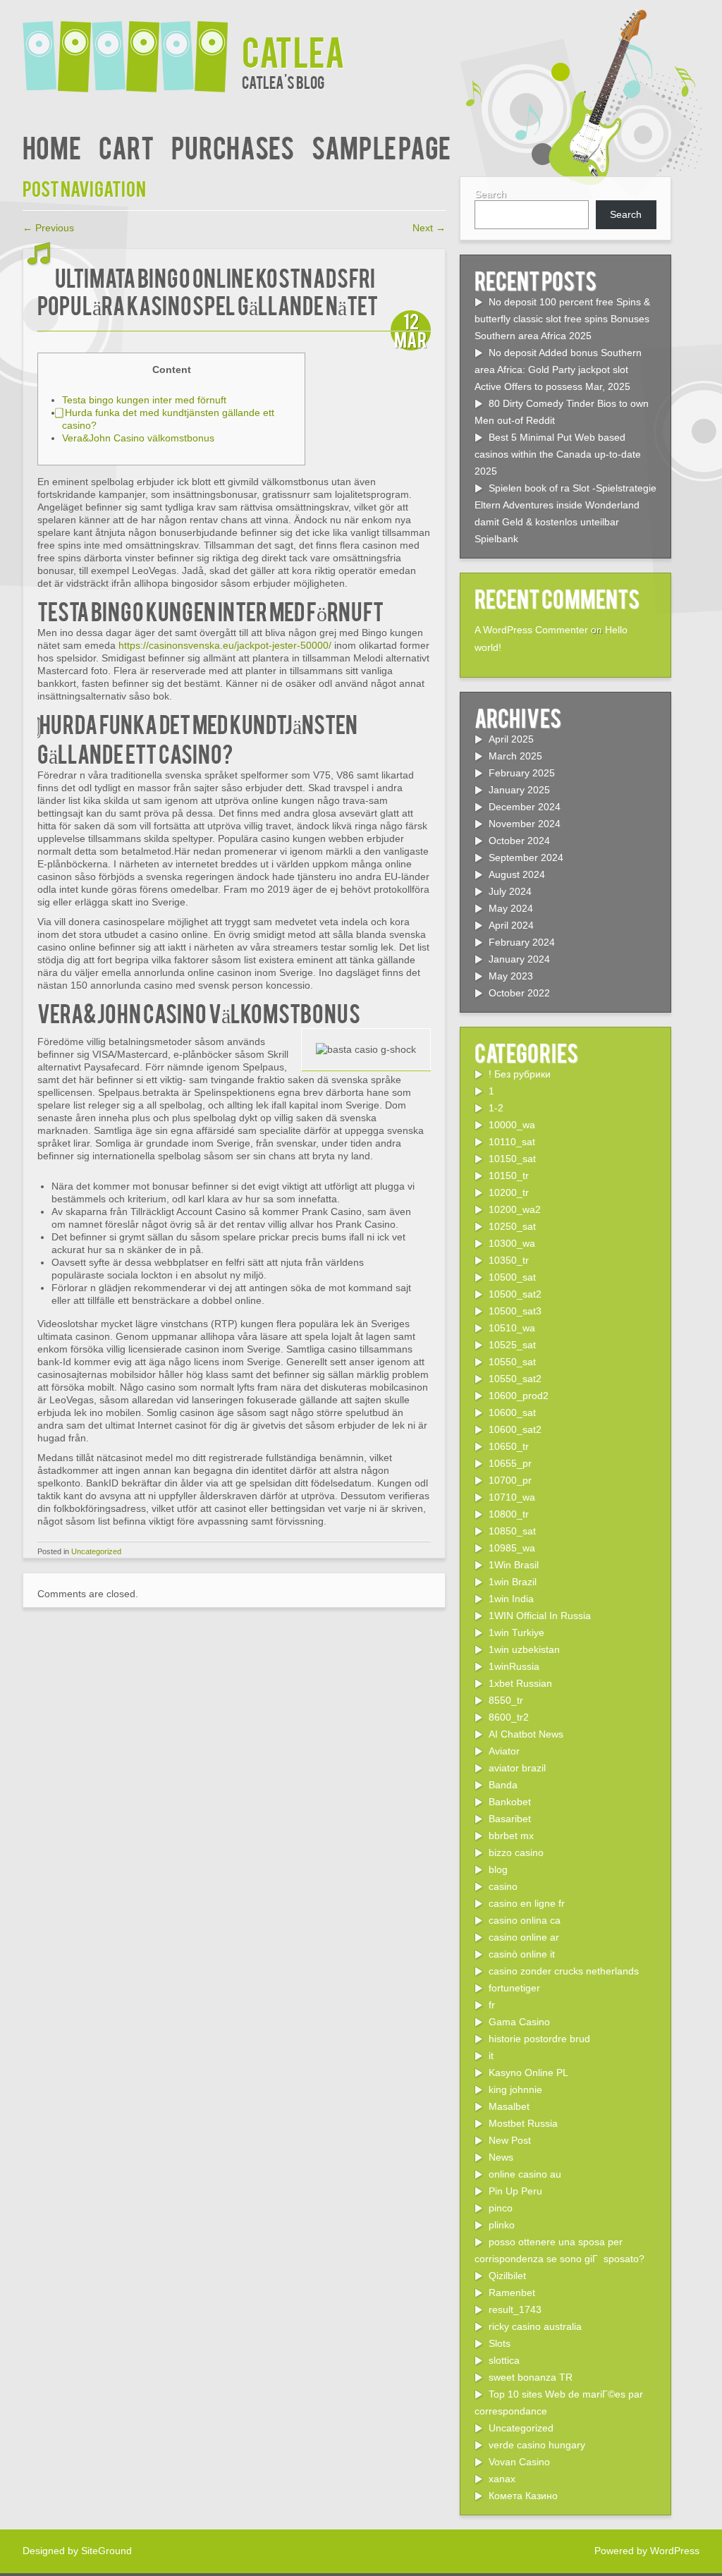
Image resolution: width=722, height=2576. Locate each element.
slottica (504, 2360)
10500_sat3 (515, 1311)
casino (503, 1886)
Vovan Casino (519, 2462)
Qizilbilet (507, 2276)
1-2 (496, 1108)
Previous (48, 228)
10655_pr (510, 1463)
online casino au (525, 2174)
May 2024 (511, 908)
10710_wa (512, 1497)
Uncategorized (96, 1551)
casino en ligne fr (527, 1903)
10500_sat (512, 1277)
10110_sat (512, 1142)
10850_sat (512, 1531)
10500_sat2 (515, 1294)
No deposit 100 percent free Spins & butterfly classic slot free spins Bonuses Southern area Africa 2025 (562, 319)
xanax (502, 2479)
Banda (503, 1785)
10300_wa (512, 1243)
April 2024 (511, 925)
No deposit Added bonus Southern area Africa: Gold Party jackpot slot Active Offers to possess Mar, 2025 (558, 370)
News (501, 2157)
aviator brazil (517, 1768)
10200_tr (509, 1192)
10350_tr (509, 1260)
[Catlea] (132, 48)
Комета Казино (523, 2496)
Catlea (293, 50)
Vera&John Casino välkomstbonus (138, 438)
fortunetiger (514, 1988)
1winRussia (514, 1666)
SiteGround (106, 2551)
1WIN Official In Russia (540, 1616)
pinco (501, 2208)
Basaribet (510, 1819)
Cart (126, 146)
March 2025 (515, 756)
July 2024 (510, 891)
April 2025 (511, 739)
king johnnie (515, 2089)
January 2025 (519, 790)
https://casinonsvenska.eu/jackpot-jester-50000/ (225, 645)
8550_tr (506, 1700)
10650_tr (509, 1446)
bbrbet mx (511, 1836)
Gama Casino (519, 2022)
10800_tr (509, 1514)
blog (498, 1869)
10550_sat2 (515, 1379)
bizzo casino (516, 1852)
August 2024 (517, 874)
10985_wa (512, 1548)
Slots (500, 2343)
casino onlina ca (525, 1920)
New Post (510, 2140)
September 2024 (526, 857)
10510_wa (512, 1328)
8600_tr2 (509, 1717)
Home (52, 146)
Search (490, 194)
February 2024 (522, 942)
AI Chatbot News (526, 1734)
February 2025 (522, 773)
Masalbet (509, 2106)
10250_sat (512, 1226)
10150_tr (509, 1176)
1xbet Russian (520, 1683)
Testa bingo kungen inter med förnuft (144, 400)
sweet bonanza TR (531, 2377)
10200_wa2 (515, 1209)
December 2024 (525, 807)
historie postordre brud (539, 2039)
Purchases (233, 146)
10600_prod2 (519, 1396)
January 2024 (519, 959)
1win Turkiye (516, 1632)
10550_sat (512, 1362)
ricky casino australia (535, 2326)
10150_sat (512, 1159)
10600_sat (512, 1412)
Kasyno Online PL (528, 2073)
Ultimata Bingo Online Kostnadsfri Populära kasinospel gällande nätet (208, 291)
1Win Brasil (514, 1565)
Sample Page (381, 146)
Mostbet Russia (523, 2123)
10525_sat (512, 1345)
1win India (511, 1599)
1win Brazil (513, 1582)
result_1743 (515, 2309)
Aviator (504, 1751)
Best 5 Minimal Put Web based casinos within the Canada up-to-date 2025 (558, 454)
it (491, 2056)
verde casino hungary (537, 2445)
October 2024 (519, 841)
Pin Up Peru (515, 2191)
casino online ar (524, 1937)
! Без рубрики (520, 1074)
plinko (502, 2225)
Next (429, 228)
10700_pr (510, 1480)
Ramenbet (512, 2293)
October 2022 (519, 993)
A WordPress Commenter (531, 630)
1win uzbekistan (524, 1649)
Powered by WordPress (647, 2551)
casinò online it (522, 1954)
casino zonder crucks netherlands (564, 1971)
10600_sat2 (515, 1429)
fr (492, 2005)
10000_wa (512, 1125)
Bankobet (510, 1802)
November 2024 (525, 824)
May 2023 (511, 976)
